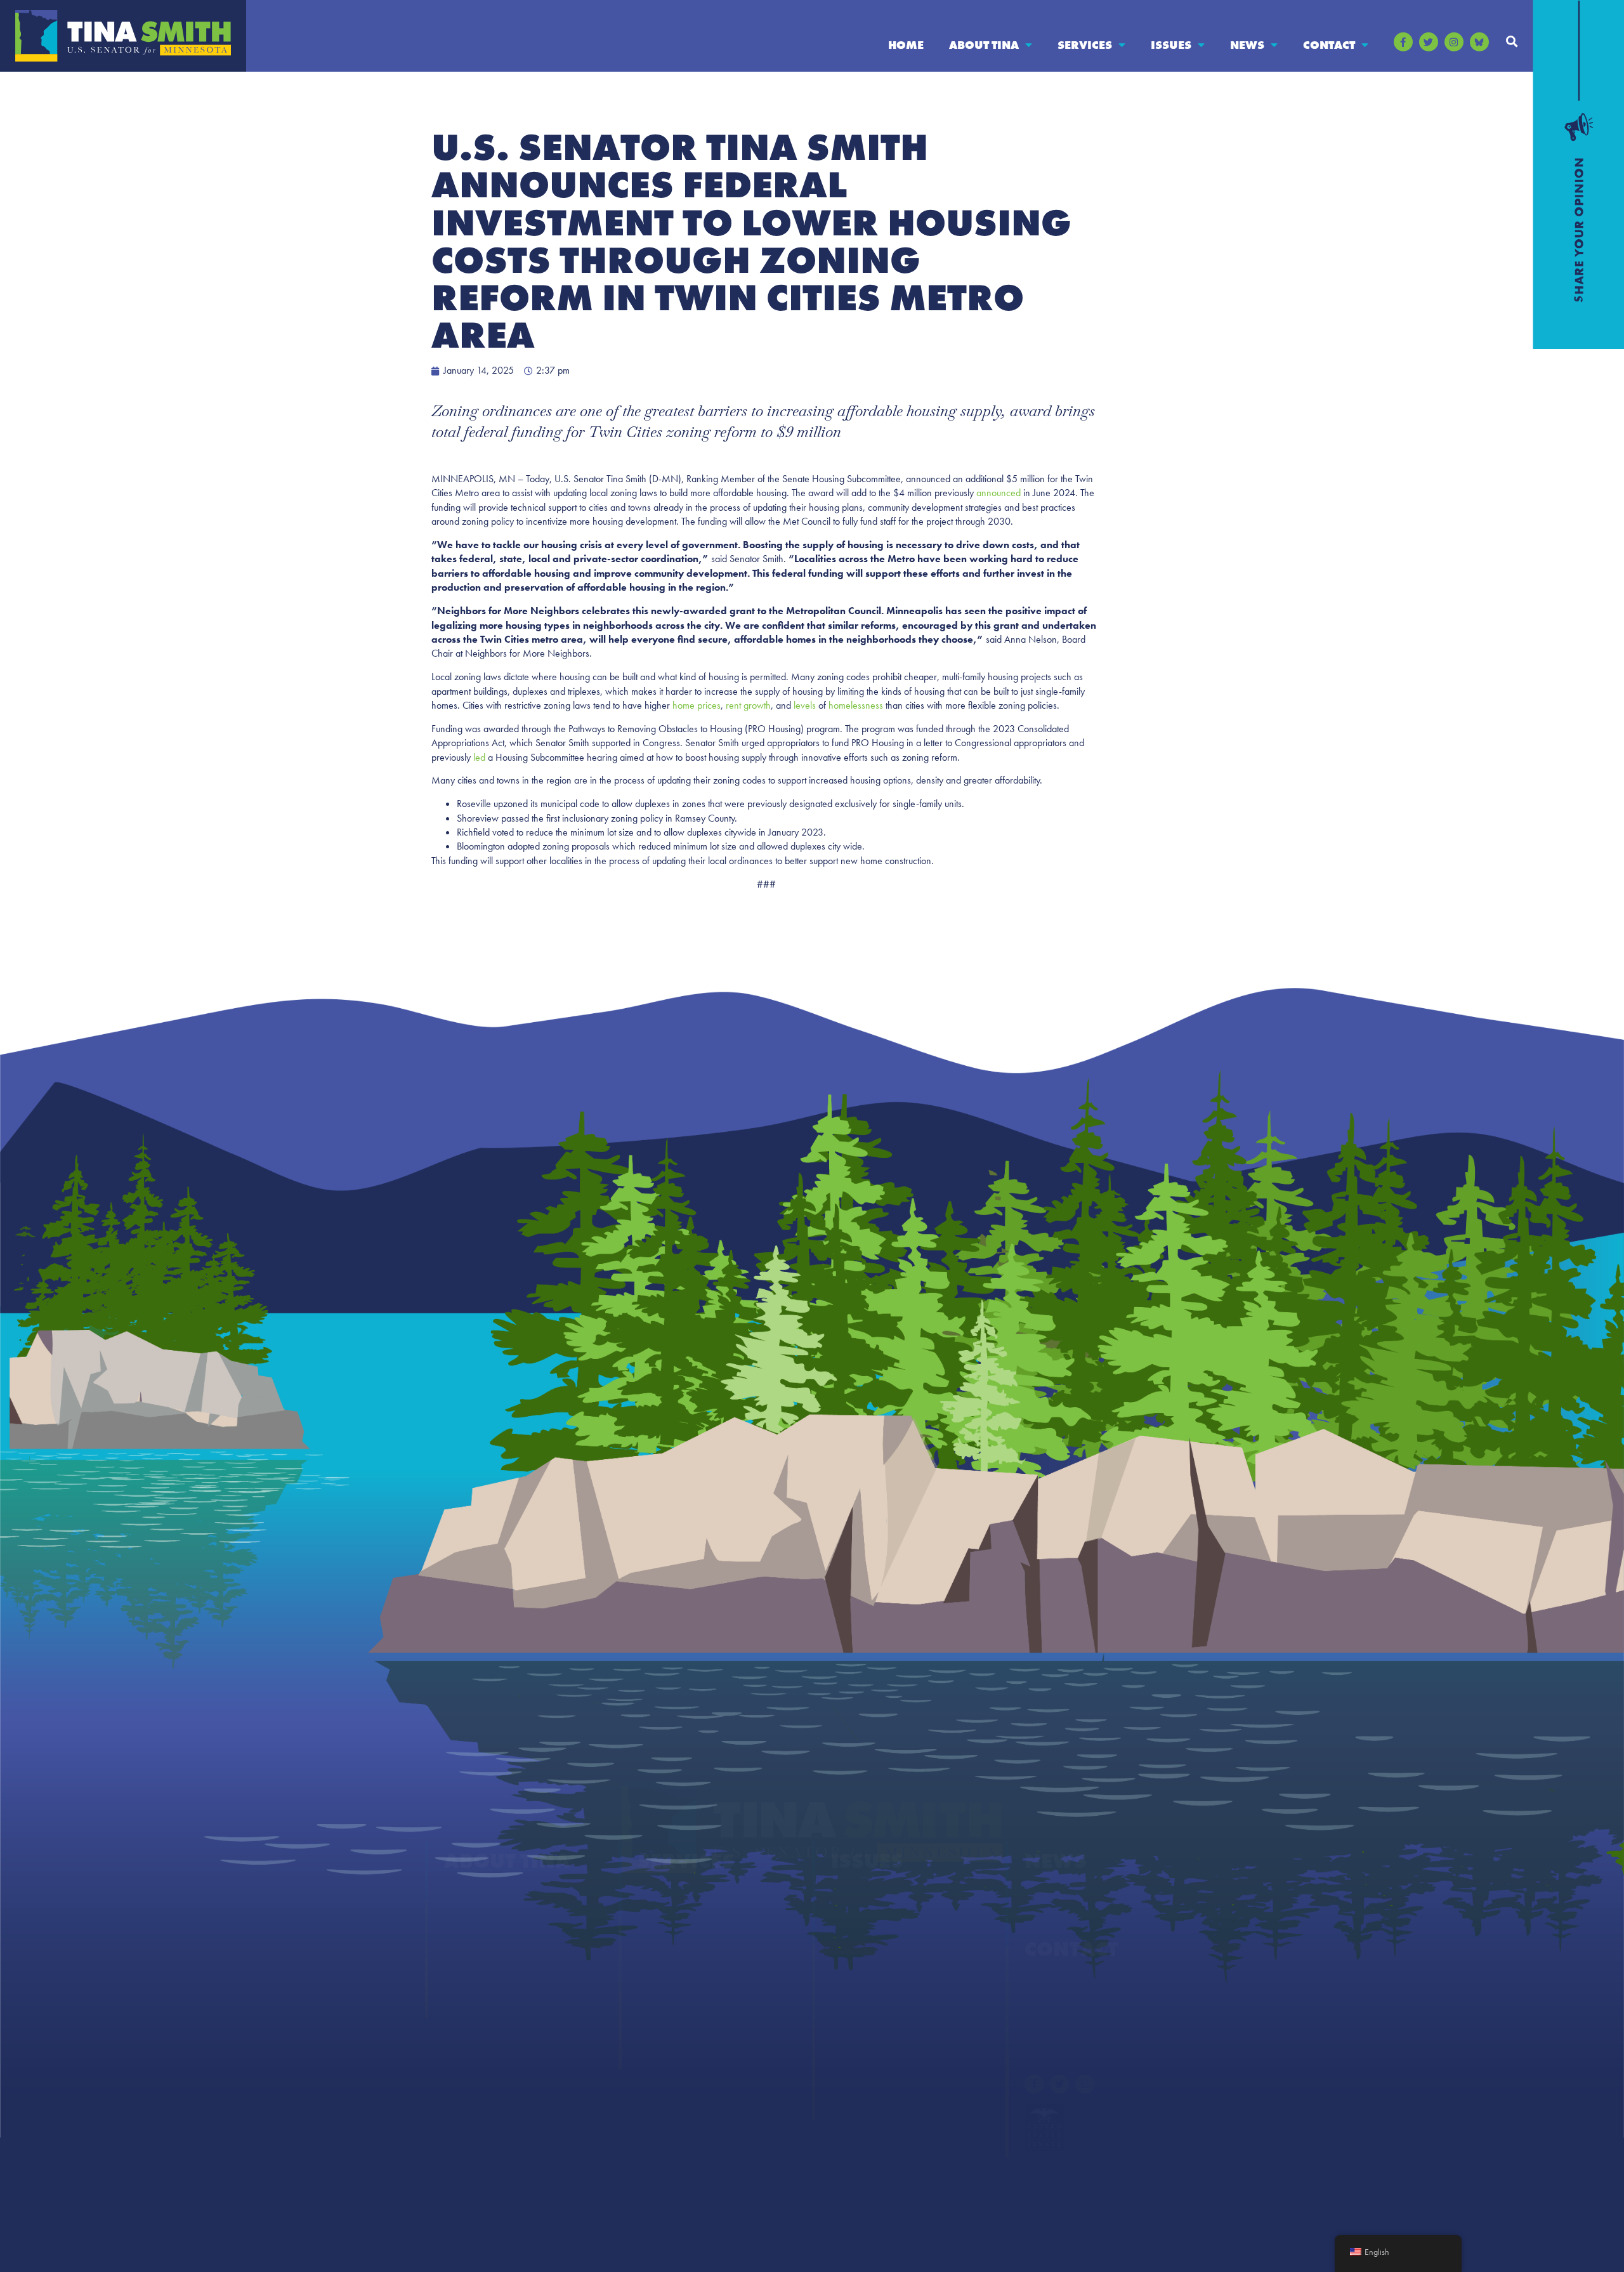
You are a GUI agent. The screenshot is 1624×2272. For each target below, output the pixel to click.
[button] (1512, 41)
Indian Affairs (862, 2024)
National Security (870, 2075)
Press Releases (1056, 1897)
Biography (468, 1897)
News (1247, 45)
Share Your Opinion (1070, 1986)
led (479, 757)
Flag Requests (668, 1973)
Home (906, 45)
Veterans (851, 2100)
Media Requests (1060, 2011)
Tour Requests (670, 2050)
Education (854, 1923)
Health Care (858, 1999)
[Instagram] (1454, 42)
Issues (1171, 45)
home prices (697, 705)
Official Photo (475, 1973)
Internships (663, 1999)
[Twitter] (1429, 42)
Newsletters (1050, 1923)
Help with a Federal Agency (700, 1897)
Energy (847, 1948)
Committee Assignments (500, 1948)
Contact (1329, 45)
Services (1085, 45)
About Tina (984, 45)
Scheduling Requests (684, 2024)
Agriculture (857, 1897)
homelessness (856, 705)
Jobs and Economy (874, 2050)
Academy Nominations (690, 1923)
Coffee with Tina (676, 1948)
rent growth (748, 705)
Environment (861, 1973)
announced (999, 493)
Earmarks (465, 1999)
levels (805, 705)
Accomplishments (484, 1923)
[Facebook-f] (1403, 42)
